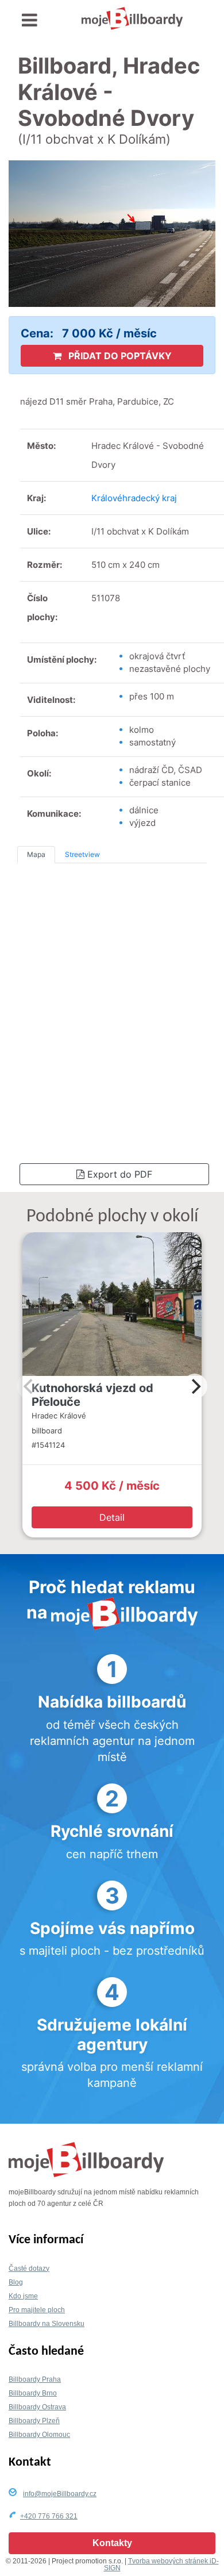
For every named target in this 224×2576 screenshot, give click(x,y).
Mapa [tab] (36, 854)
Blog (16, 2282)
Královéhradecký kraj (134, 498)
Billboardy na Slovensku (47, 2324)
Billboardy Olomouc (39, 2435)
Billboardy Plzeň (34, 2421)
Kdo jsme (23, 2296)
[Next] (195, 1386)
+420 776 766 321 (49, 2516)
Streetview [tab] (82, 854)
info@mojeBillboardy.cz (60, 2494)
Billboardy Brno (33, 2393)
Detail (112, 1517)
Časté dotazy (29, 2269)
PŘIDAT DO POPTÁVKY (119, 356)
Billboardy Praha (35, 2379)
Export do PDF (118, 1174)
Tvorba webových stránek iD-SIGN (161, 2565)
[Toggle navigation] (30, 20)
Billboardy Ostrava (37, 2407)
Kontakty (112, 2543)
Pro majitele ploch (37, 2310)
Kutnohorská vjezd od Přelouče (92, 1395)
